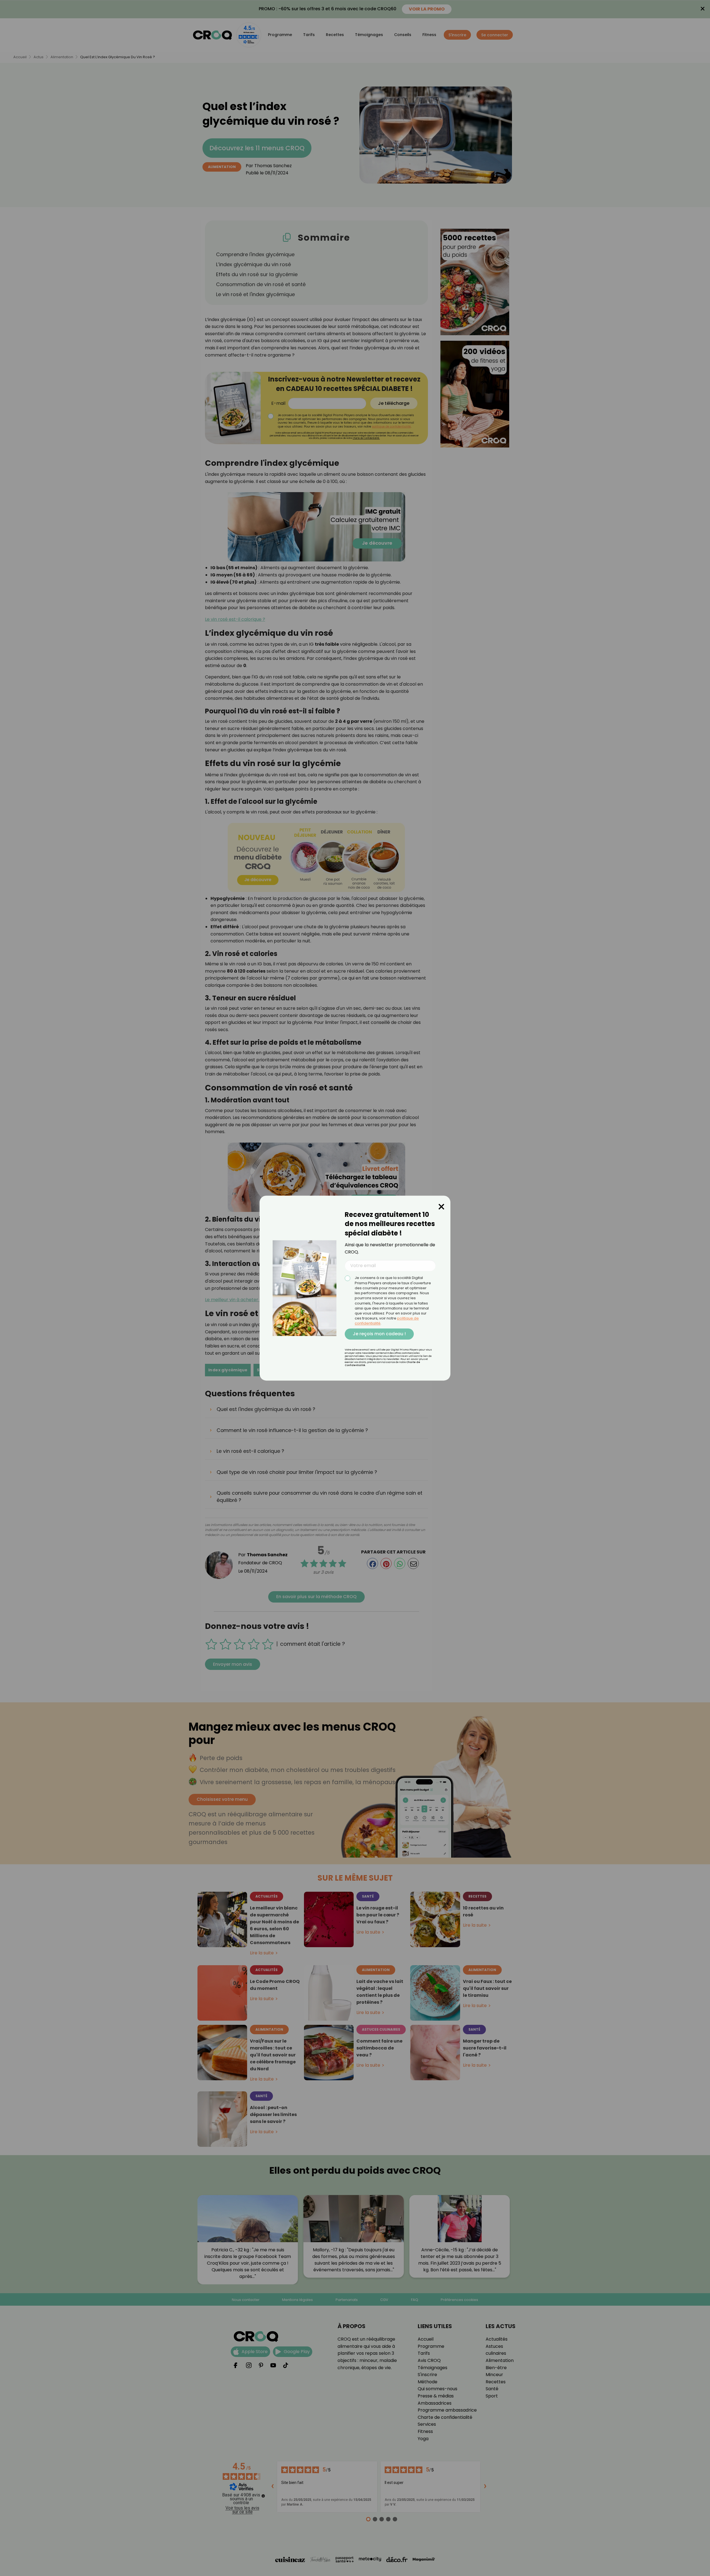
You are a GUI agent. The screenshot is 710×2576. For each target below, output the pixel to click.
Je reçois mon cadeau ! (379, 1334)
